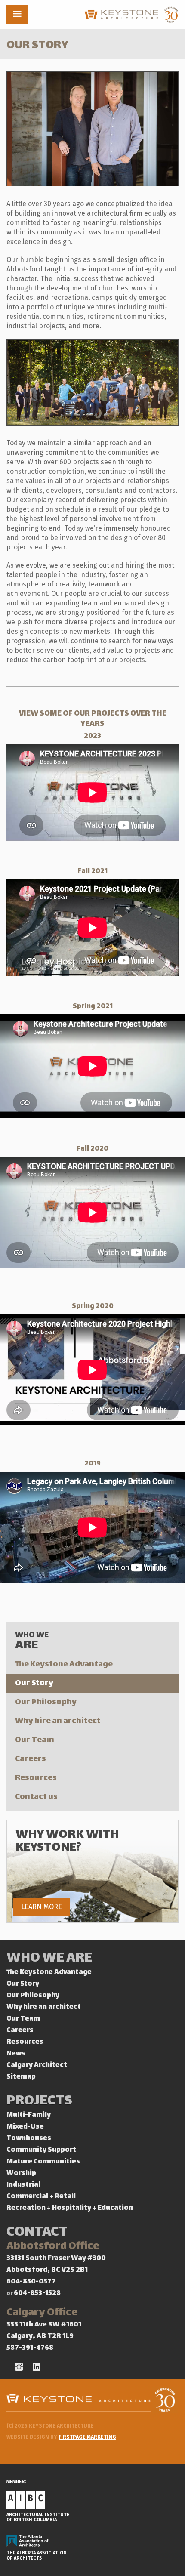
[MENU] (17, 14)
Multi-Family (29, 2115)
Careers (31, 1759)
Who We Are (49, 1959)
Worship (21, 2173)
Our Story (34, 1683)
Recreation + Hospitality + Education (70, 2208)
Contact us (36, 1797)
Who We (32, 1641)
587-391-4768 (30, 2348)
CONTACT (37, 2233)
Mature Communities (43, 2162)
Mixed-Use (25, 2127)
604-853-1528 (37, 2294)
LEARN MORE (42, 1907)
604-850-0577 (31, 2282)
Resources (36, 1778)
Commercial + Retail (41, 2197)
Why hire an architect (58, 1721)
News (16, 2054)
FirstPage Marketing (87, 2437)
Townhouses (29, 2139)
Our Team (35, 1740)
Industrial (23, 2185)
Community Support (41, 2150)
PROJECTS (39, 2102)
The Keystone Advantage (64, 1664)
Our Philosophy (46, 1702)
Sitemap (21, 2077)
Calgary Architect (37, 2065)
